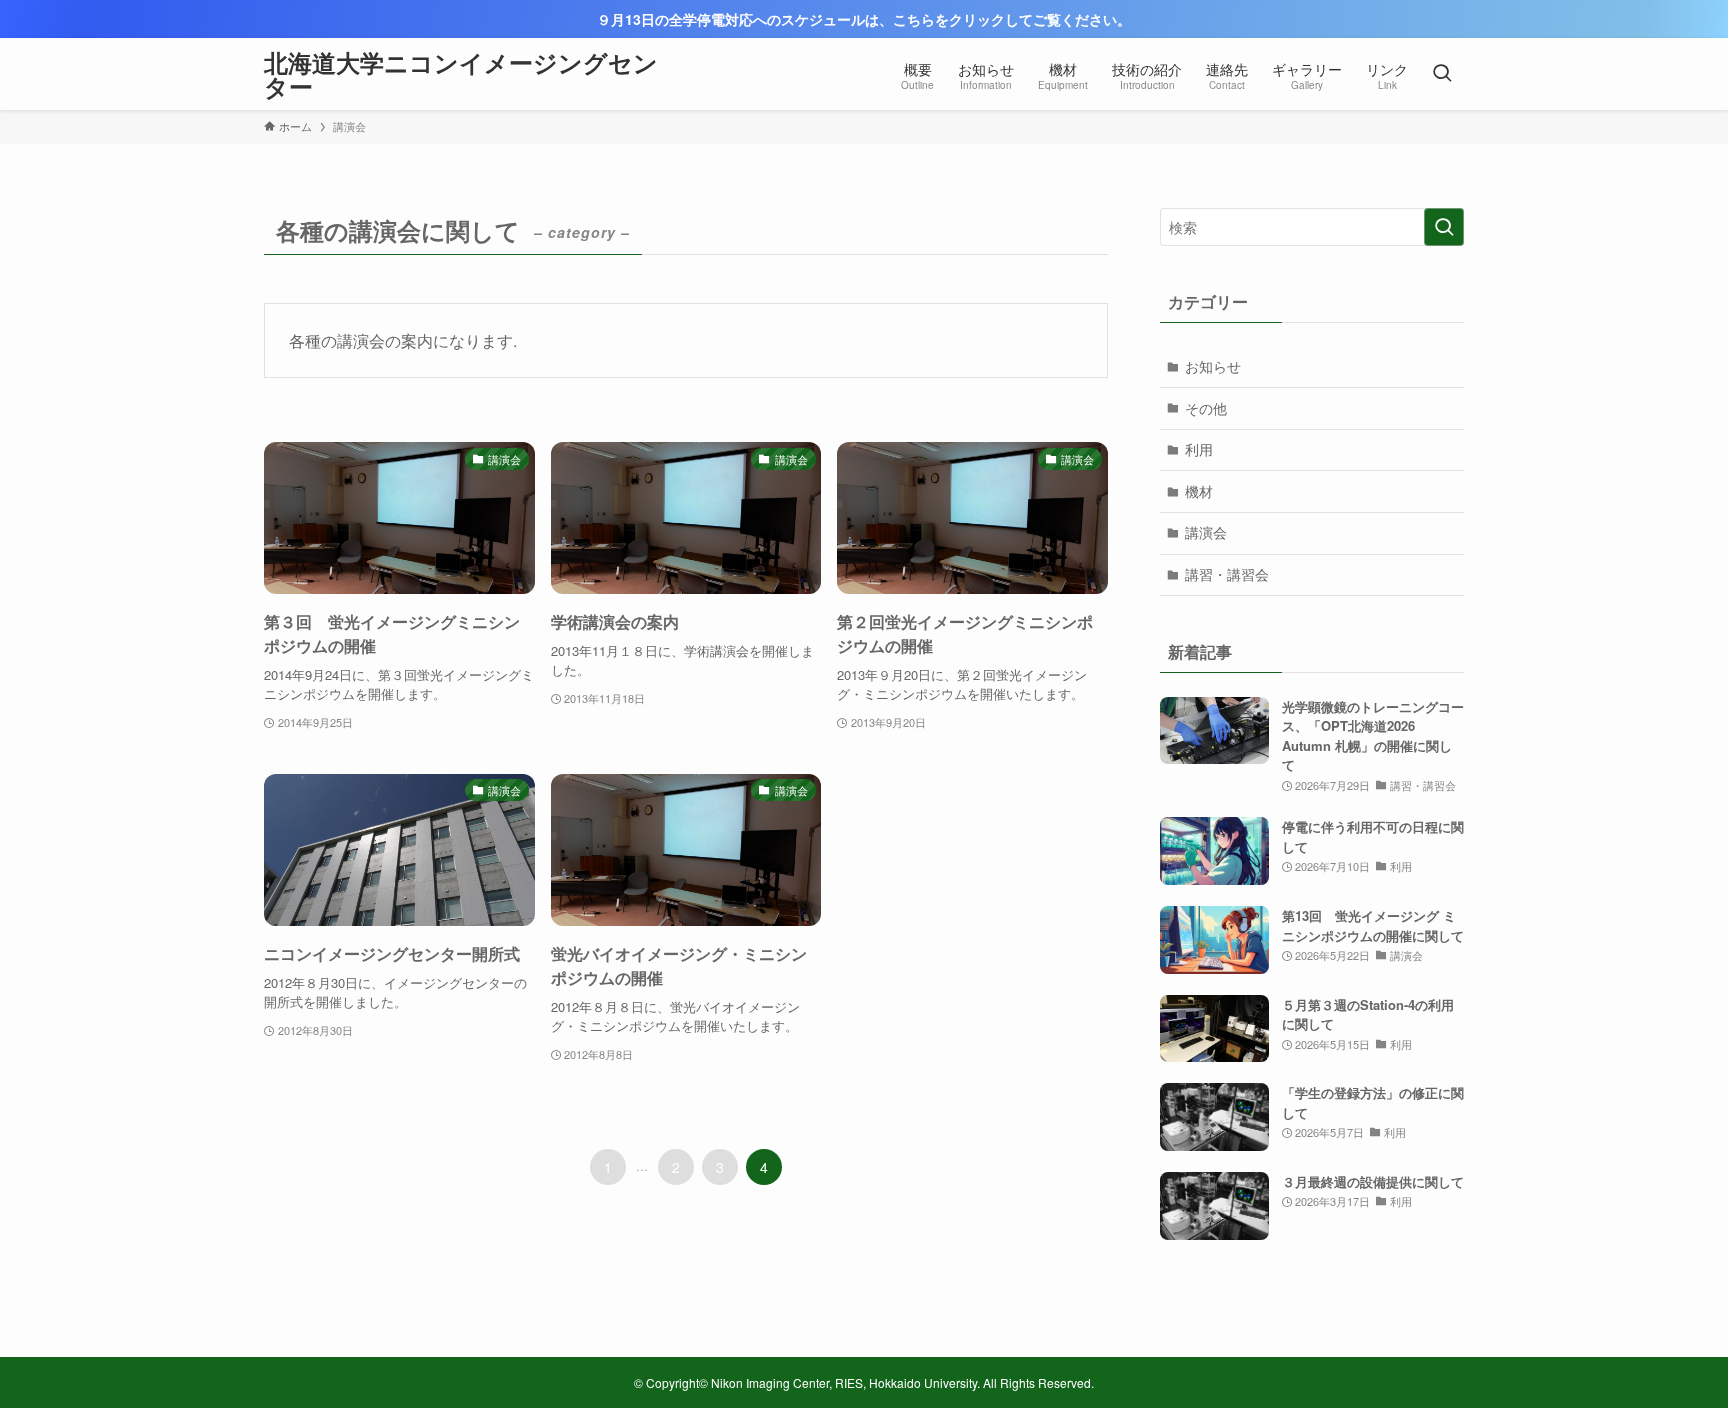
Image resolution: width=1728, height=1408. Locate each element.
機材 (1199, 491)
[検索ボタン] (1442, 74)
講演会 (1206, 532)
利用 (1199, 449)
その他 (1206, 408)
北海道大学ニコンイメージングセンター (461, 74)
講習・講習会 (1227, 574)
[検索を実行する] (1444, 227)
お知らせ (1213, 366)
